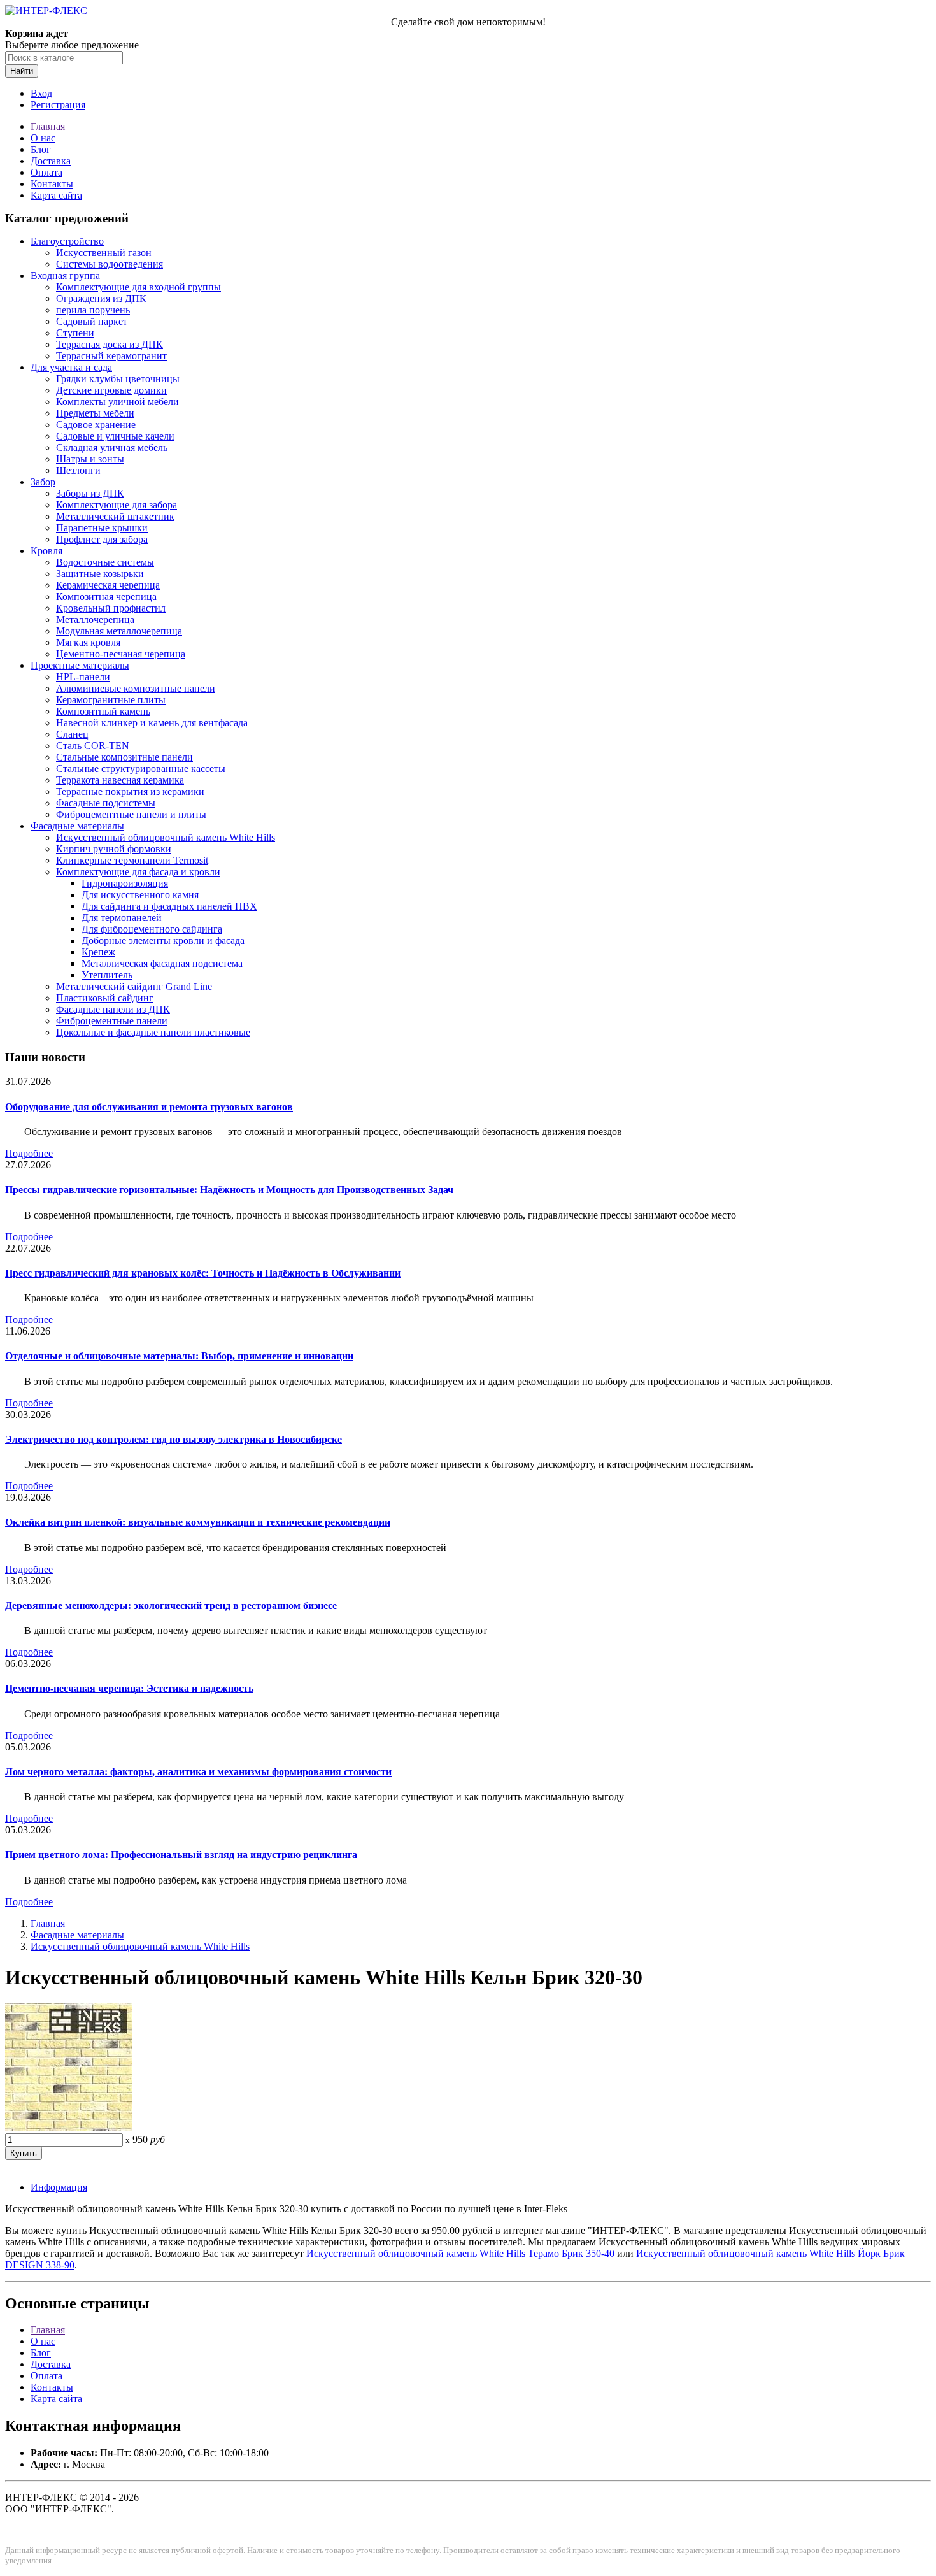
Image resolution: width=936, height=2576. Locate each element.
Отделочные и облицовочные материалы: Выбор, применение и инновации (179, 1356)
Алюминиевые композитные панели (136, 688)
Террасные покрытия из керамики (130, 791)
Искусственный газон (104, 253)
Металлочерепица (95, 619)
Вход (41, 93)
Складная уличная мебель (112, 447)
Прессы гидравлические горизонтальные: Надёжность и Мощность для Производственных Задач (229, 1190)
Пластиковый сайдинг (105, 998)
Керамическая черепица (108, 585)
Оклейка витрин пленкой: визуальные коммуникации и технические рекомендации (198, 1522)
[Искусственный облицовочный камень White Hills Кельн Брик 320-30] (69, 2127)
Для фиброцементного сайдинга (152, 929)
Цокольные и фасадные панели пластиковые (153, 1032)
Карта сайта (56, 195)
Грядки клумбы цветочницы (118, 379)
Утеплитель (107, 975)
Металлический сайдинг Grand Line (134, 986)
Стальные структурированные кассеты (141, 769)
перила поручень (93, 310)
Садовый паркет (92, 321)
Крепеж (98, 952)
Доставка (51, 161)
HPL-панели (83, 677)
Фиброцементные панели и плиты (131, 814)
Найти (22, 71)
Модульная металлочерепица (119, 631)
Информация (59, 2187)
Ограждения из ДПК (101, 298)
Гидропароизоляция (125, 883)
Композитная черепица (106, 597)
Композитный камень (103, 711)
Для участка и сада (71, 367)
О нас (43, 138)
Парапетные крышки (102, 528)
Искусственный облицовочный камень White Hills (166, 837)
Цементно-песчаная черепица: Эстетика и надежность (129, 1688)
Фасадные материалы (77, 826)
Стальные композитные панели (124, 757)
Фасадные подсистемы (106, 803)
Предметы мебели (95, 413)
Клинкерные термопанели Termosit (132, 860)
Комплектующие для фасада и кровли (138, 872)
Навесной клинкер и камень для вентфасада (152, 723)
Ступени (75, 333)
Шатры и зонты (90, 459)
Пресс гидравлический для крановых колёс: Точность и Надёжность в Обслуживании (203, 1273)
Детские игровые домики (111, 390)
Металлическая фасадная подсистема (162, 963)
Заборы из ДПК (90, 493)
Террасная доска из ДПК (110, 344)
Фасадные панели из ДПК (113, 1009)
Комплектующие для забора (117, 505)
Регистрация (58, 105)
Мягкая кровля (88, 642)
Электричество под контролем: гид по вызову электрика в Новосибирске (174, 1439)
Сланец (72, 734)
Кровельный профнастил (111, 608)
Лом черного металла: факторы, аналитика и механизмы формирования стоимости (198, 1772)
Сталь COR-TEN (93, 746)
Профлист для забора (102, 539)
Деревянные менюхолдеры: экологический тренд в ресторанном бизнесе (171, 1606)
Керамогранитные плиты (111, 700)
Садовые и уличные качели (115, 436)
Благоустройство (67, 241)
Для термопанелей (122, 918)
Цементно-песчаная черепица (121, 654)
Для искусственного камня (140, 895)
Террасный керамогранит (111, 356)
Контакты (52, 184)
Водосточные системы (105, 562)
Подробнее (29, 1153)
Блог (41, 149)
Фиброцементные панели (112, 1021)
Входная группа (65, 275)
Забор (43, 482)
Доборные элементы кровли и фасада (163, 941)
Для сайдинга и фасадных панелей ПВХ (169, 906)
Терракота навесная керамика (120, 780)
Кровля (46, 551)
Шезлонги (78, 470)
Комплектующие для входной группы (138, 287)
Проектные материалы (80, 665)
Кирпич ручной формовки (114, 849)
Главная (48, 126)
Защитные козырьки (100, 574)
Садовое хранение (96, 425)
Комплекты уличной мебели (117, 402)
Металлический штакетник (115, 516)
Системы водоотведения (110, 264)
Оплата (46, 172)
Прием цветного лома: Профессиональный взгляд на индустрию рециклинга (181, 1855)
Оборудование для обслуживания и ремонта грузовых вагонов (149, 1107)
